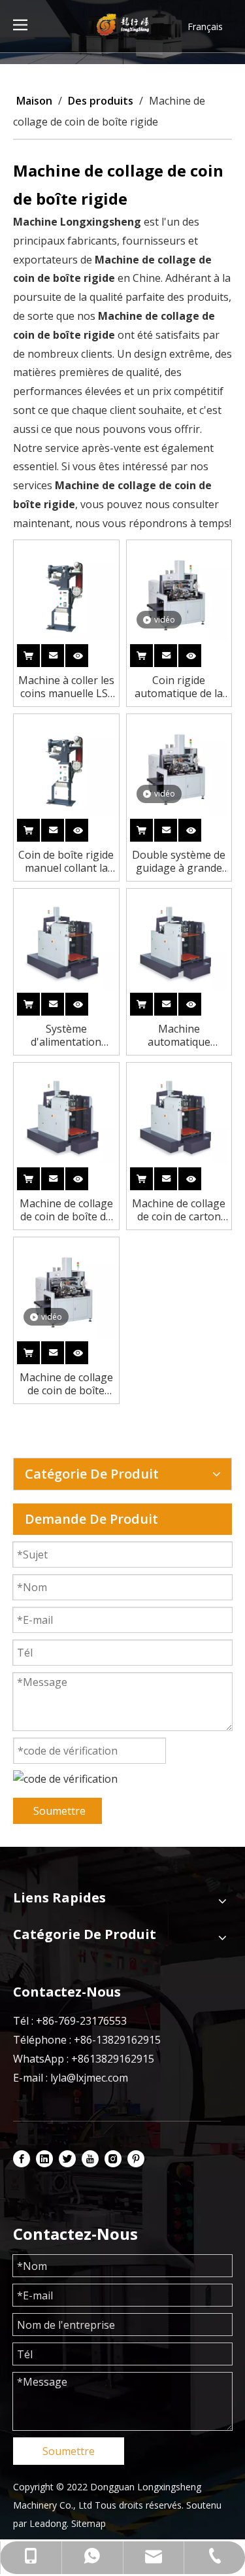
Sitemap (89, 2523)
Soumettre (59, 1811)
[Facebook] (22, 2158)
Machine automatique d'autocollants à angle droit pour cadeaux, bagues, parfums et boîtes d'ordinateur (179, 1035)
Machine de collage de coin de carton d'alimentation (179, 1210)
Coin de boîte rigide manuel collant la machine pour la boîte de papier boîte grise (66, 861)
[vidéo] (179, 591)
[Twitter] (67, 2158)
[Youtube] (90, 2158)
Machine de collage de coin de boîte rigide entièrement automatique (66, 1384)
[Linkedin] (44, 2158)
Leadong (48, 2523)
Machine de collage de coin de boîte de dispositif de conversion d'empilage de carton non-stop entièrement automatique (66, 1210)
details (88, 653)
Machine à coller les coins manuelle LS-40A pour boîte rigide (66, 687)
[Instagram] (113, 2158)
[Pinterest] (136, 2158)
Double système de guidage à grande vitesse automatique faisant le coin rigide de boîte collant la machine (179, 861)
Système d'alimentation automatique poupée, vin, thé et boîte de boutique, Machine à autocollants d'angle (66, 1035)
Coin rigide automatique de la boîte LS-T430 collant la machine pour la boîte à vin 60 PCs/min (179, 687)
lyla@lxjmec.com (89, 2078)
